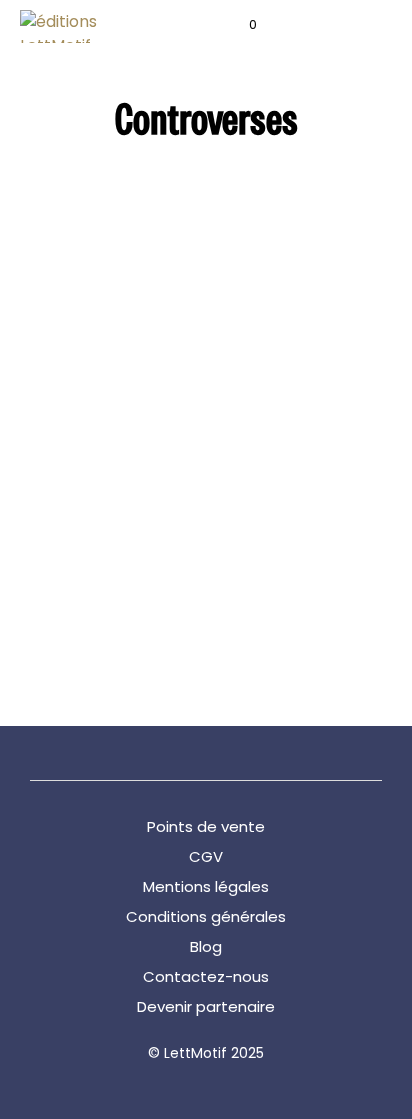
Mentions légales (206, 886)
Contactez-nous (206, 976)
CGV (206, 856)
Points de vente (206, 826)
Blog (206, 946)
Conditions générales (206, 916)
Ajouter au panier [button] (261, 611)
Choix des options (79, 629)
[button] (239, 25)
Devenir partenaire (206, 1006)
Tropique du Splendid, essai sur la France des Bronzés (94, 554)
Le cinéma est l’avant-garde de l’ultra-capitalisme (278, 544)
